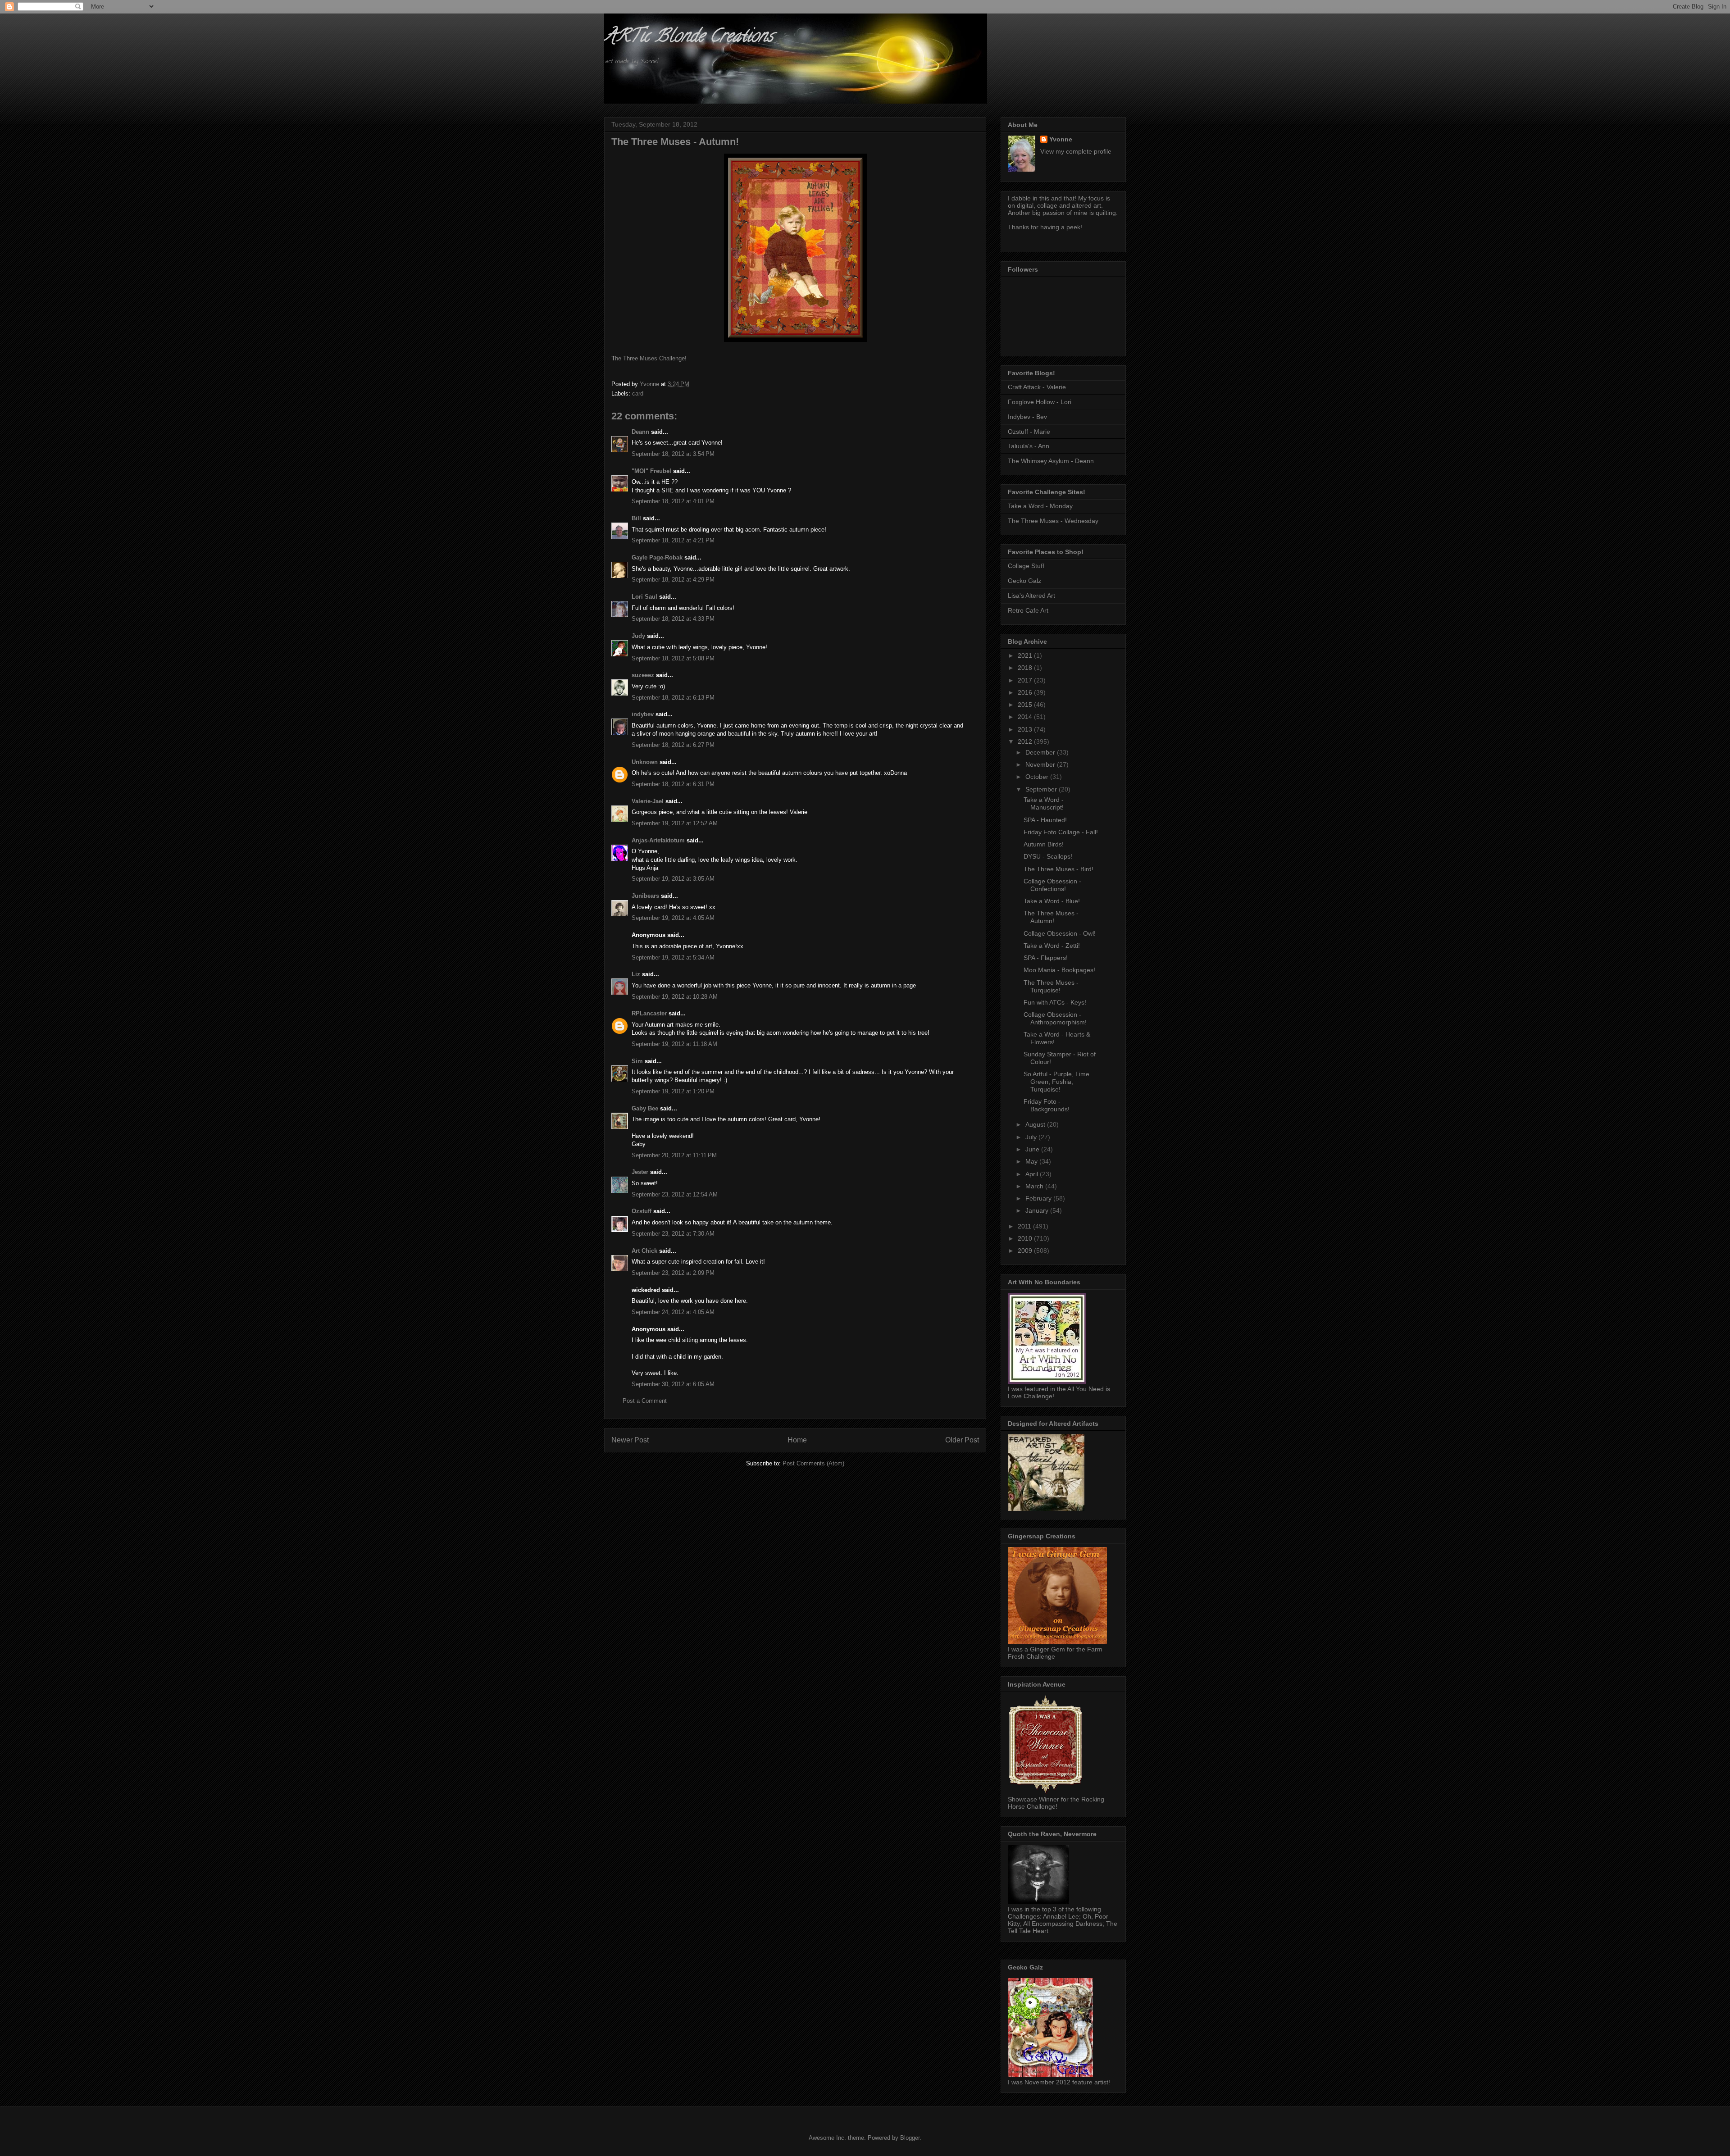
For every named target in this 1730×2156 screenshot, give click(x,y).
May (1032, 1161)
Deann (640, 432)
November (1041, 764)
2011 (1025, 1226)
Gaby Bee (646, 1108)
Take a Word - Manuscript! (1044, 803)
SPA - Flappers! (1046, 958)
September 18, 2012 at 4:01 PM (673, 501)
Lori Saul (644, 597)
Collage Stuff (1026, 566)
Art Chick (644, 1251)
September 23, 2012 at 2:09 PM (673, 1273)
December (1041, 752)
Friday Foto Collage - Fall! (1061, 832)
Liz (636, 974)
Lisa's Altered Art (1031, 596)
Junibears (645, 896)
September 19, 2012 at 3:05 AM (673, 879)
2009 (1026, 1251)
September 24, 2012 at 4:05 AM (673, 1312)
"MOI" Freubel (651, 471)
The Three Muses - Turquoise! (1051, 986)
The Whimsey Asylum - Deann (1051, 461)
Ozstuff (642, 1211)
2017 (1026, 680)
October (1038, 777)
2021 (1026, 655)
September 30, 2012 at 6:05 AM (673, 1384)
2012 (1026, 741)
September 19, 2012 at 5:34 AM (673, 957)
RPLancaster (649, 1013)
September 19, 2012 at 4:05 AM (673, 918)
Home (797, 1440)
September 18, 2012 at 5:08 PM (673, 658)
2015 (1026, 705)
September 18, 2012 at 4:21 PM (673, 540)
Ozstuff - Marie (1029, 432)
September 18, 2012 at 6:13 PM (673, 698)
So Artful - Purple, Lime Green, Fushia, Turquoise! (1056, 1082)
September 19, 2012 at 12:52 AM (675, 823)
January (1038, 1210)
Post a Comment (645, 1401)
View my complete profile (1076, 151)
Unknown (645, 762)
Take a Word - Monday (1040, 506)
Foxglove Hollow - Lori (1040, 402)
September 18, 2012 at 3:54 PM (673, 454)
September (1042, 789)
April (1033, 1174)
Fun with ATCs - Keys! (1055, 1002)
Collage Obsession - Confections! (1052, 885)
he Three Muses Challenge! (651, 358)
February (1039, 1198)
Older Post (962, 1440)
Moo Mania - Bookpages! (1059, 970)
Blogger (910, 2138)
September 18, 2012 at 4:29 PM (673, 580)
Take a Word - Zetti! (1052, 946)
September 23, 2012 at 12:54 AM (675, 1194)
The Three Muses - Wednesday (1053, 521)
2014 (1026, 717)
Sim (637, 1061)
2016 (1026, 692)
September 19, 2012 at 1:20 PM (673, 1091)
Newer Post (630, 1440)
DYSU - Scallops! (1048, 856)
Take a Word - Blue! (1052, 901)
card (638, 393)
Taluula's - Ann (1029, 446)
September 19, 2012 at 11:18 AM (674, 1044)
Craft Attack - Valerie (1037, 387)
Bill (636, 518)
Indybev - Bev (1027, 417)
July (1032, 1137)
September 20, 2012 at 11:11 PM (674, 1155)
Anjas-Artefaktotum (658, 840)
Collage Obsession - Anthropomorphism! (1055, 1018)
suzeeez (643, 675)
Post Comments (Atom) (813, 1463)
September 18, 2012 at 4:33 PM (673, 619)
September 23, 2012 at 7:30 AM (673, 1234)
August (1036, 1124)
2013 (1026, 729)
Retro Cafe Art (1028, 610)
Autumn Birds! (1044, 844)
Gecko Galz (1024, 581)
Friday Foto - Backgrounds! (1047, 1105)
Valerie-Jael (648, 801)
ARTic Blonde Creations (689, 38)
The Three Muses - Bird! (1058, 869)
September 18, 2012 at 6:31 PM (673, 784)
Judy (638, 636)
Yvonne (1061, 139)
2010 (1026, 1238)
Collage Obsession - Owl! (1060, 933)
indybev (643, 714)
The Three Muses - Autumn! (1051, 917)
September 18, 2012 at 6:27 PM (673, 745)
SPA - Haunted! (1045, 820)
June (1033, 1149)
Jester (640, 1172)
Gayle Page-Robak (657, 557)
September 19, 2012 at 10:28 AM (675, 997)
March (1035, 1186)
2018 (1026, 668)
